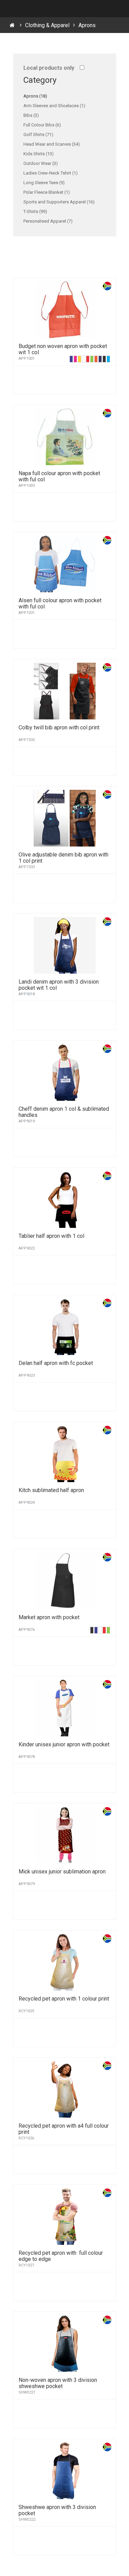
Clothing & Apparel (47, 25)
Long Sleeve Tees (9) (44, 183)
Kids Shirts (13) (39, 154)
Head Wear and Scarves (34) (52, 144)
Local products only (49, 68)
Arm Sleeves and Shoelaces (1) (54, 106)
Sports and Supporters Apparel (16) (59, 202)
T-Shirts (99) (35, 211)
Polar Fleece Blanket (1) (47, 192)
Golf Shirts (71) (38, 135)
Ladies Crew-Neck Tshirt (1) (51, 173)
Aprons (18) (35, 96)
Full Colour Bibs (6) (42, 125)
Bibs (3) (31, 115)
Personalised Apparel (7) (48, 221)
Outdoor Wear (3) (41, 163)
